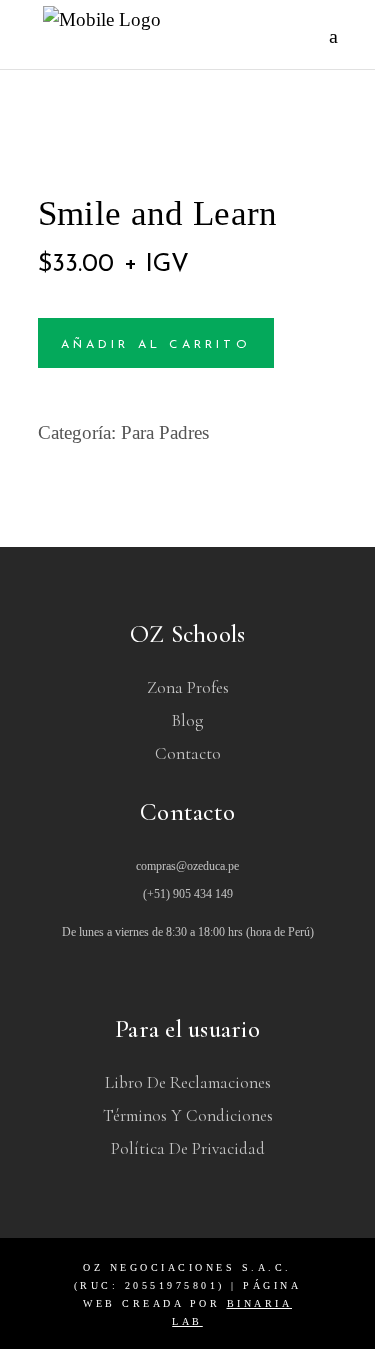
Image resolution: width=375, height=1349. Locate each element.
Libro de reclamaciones (188, 1082)
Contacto (188, 753)
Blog (187, 720)
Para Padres (165, 432)
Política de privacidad (188, 1148)
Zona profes (188, 687)
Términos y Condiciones (188, 1115)
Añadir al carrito (156, 345)
